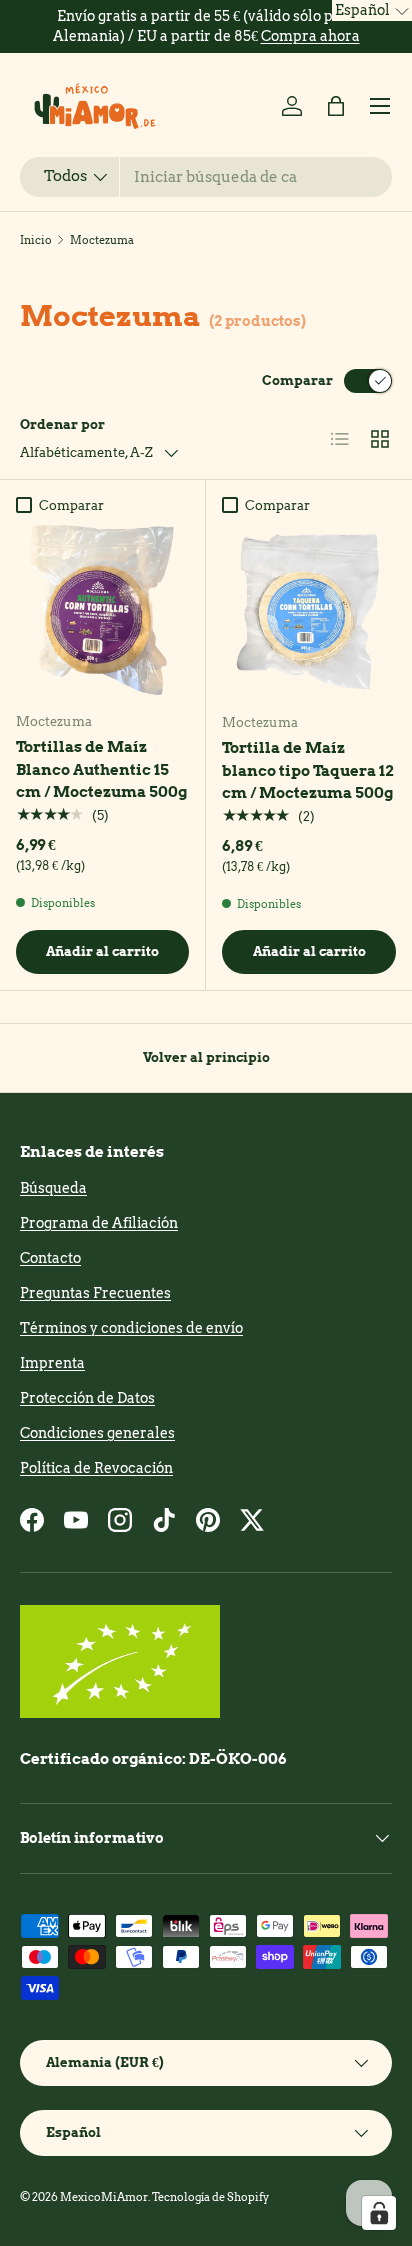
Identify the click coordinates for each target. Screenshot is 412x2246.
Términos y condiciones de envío (131, 1328)
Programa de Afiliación (99, 1223)
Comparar (297, 380)
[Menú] (380, 106)
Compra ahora (310, 36)
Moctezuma (102, 240)
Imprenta (52, 1363)
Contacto (50, 1258)
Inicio (36, 240)
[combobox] (206, 177)
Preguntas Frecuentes (95, 1293)
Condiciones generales (97, 1433)
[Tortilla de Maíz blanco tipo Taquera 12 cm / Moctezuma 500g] (309, 610)
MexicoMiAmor (104, 2197)
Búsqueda (53, 1188)
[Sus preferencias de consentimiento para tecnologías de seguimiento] (379, 2213)
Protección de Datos (87, 1398)
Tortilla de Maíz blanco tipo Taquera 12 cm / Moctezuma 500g (308, 770)
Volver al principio (206, 1057)
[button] (336, 106)
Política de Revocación (96, 1468)
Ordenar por (62, 424)
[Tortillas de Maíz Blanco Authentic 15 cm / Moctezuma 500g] (102, 609)
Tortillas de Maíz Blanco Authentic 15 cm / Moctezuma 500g (101, 769)
